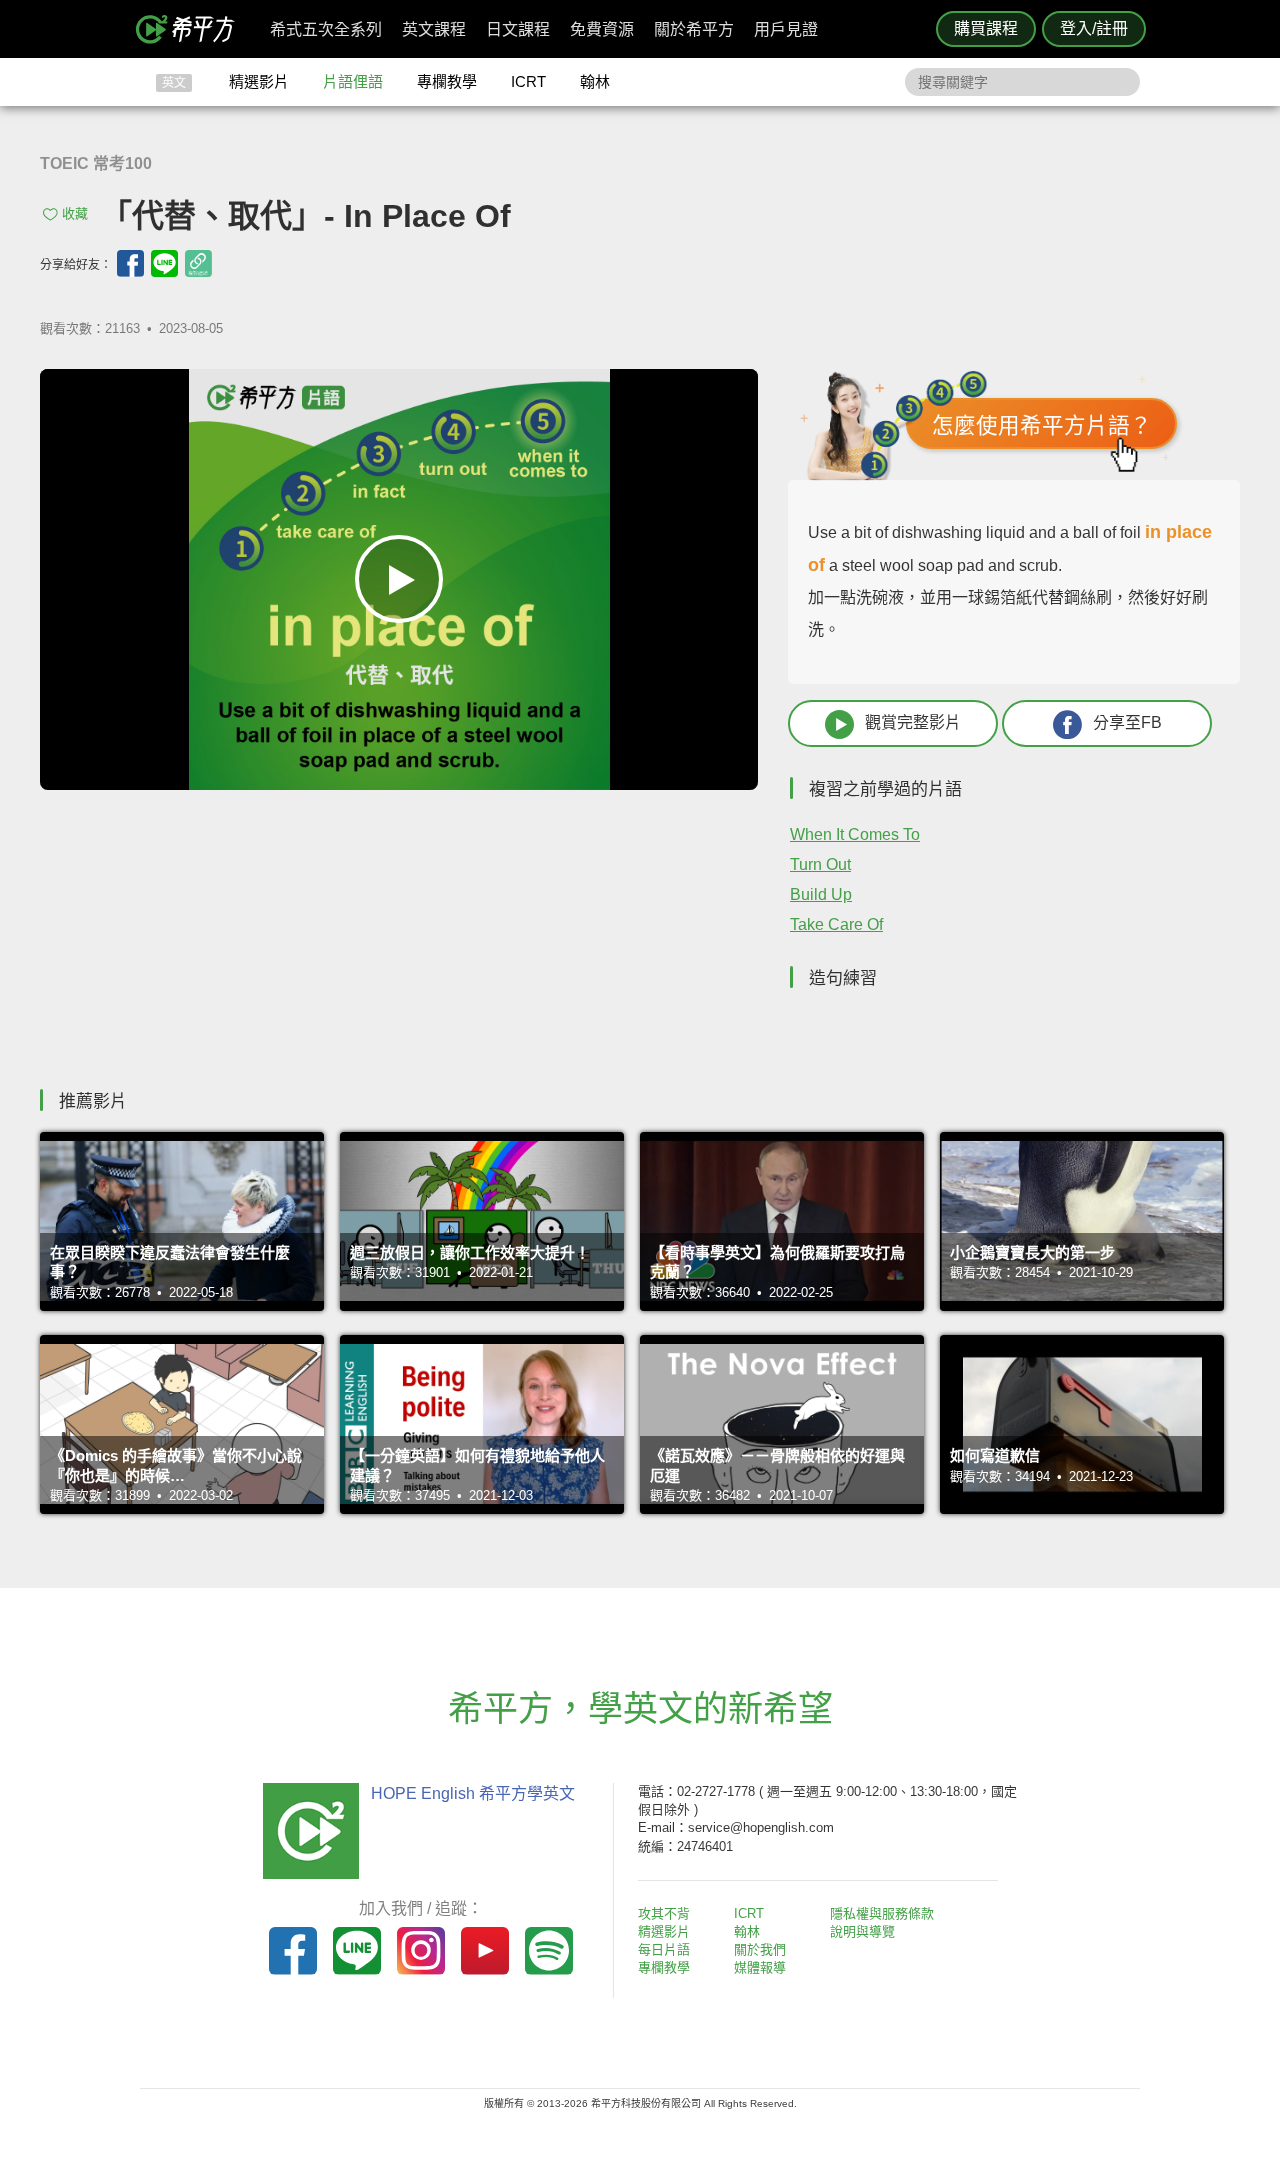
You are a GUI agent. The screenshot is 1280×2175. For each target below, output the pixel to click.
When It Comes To (855, 834)
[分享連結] (198, 263)
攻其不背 (664, 1913)
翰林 (595, 81)
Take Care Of (836, 924)
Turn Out (820, 864)
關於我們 (760, 1949)
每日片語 (664, 1949)
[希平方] (192, 29)
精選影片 (259, 81)
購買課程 (986, 28)
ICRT (528, 81)
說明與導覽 (862, 1931)
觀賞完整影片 (913, 722)
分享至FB (1127, 722)
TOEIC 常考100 (96, 163)
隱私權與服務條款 (882, 1913)
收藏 (75, 213)
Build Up (821, 894)
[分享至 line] (164, 263)
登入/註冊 (1094, 28)
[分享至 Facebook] (130, 263)
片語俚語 (353, 81)
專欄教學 (447, 81)
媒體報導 (760, 1967)
